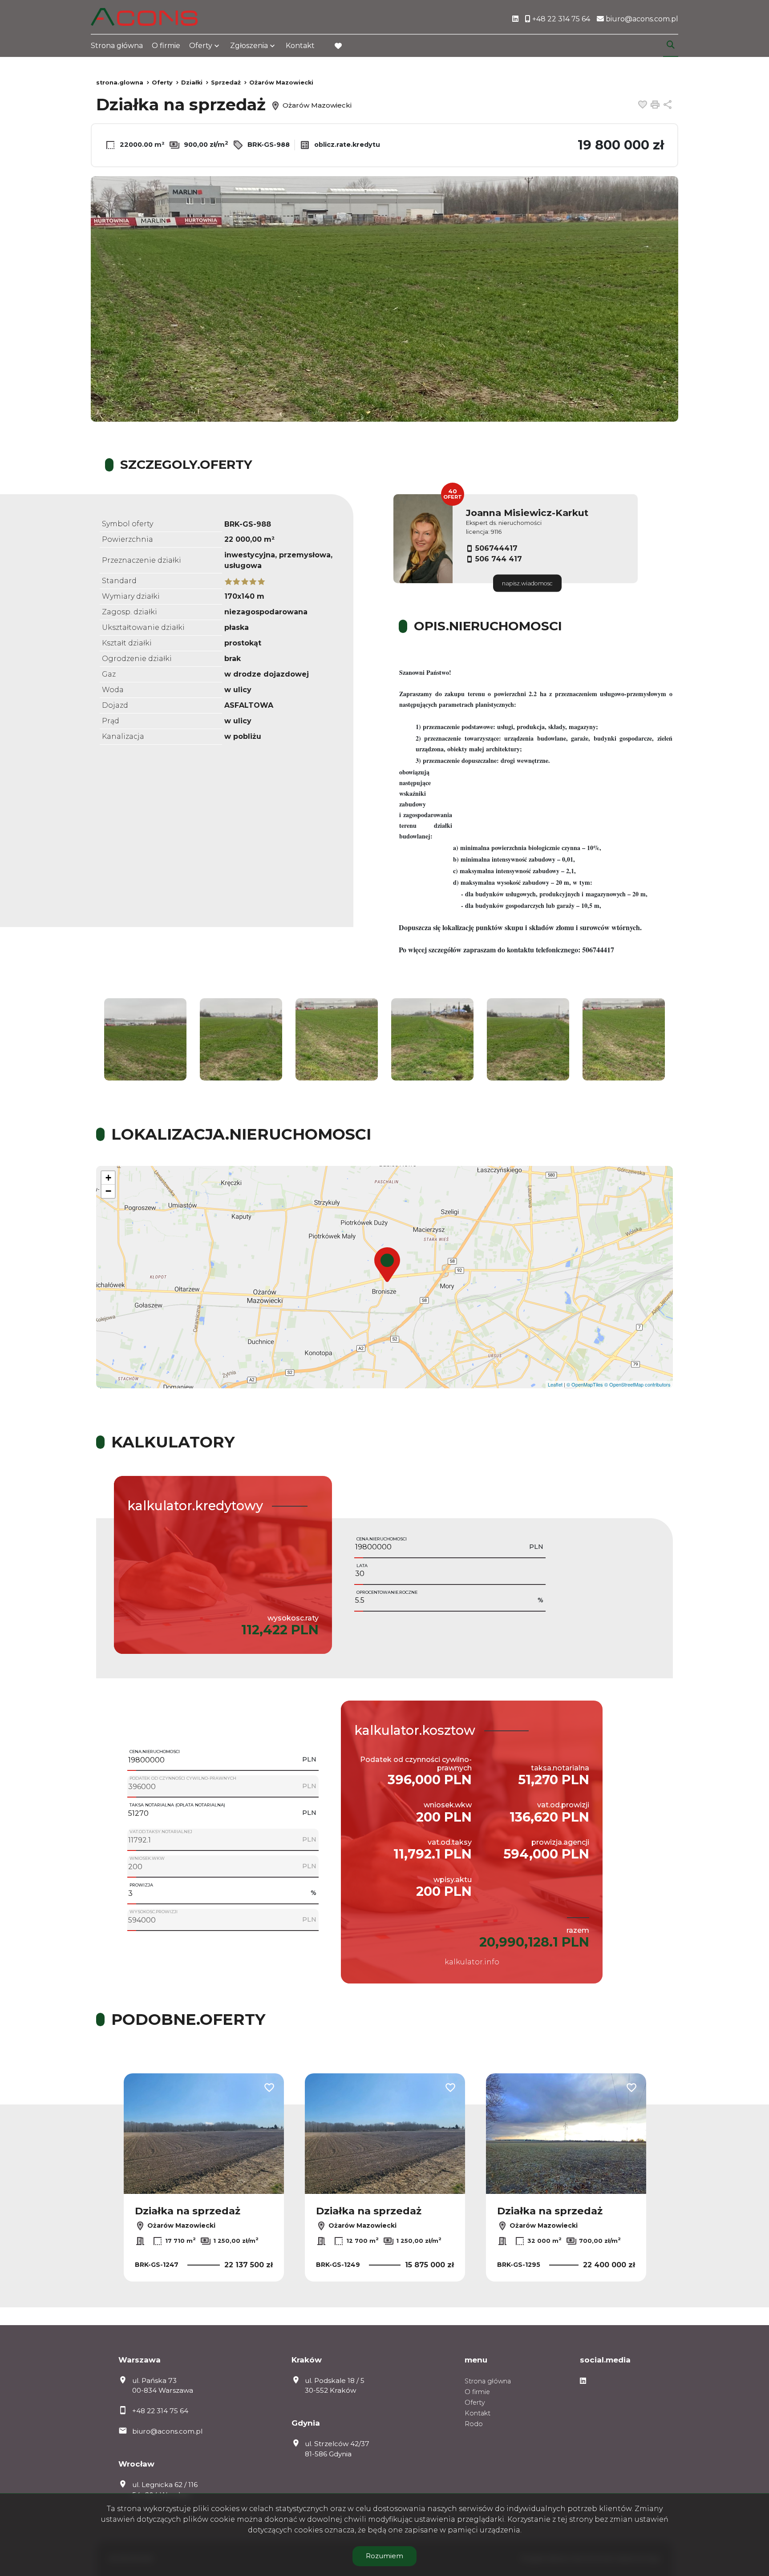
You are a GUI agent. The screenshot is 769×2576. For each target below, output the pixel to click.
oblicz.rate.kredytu (346, 145)
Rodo (474, 2424)
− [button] (108, 1191)
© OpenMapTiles (585, 1384)
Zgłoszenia (249, 46)
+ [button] (108, 1178)
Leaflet (555, 1384)
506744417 (496, 548)
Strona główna (117, 46)
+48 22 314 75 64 (160, 2411)
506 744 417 (499, 559)
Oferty (201, 46)
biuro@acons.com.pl (167, 2431)
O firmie (166, 46)
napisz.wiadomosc (527, 583)
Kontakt (300, 46)
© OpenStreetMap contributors (637, 1384)
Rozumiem (384, 2556)
